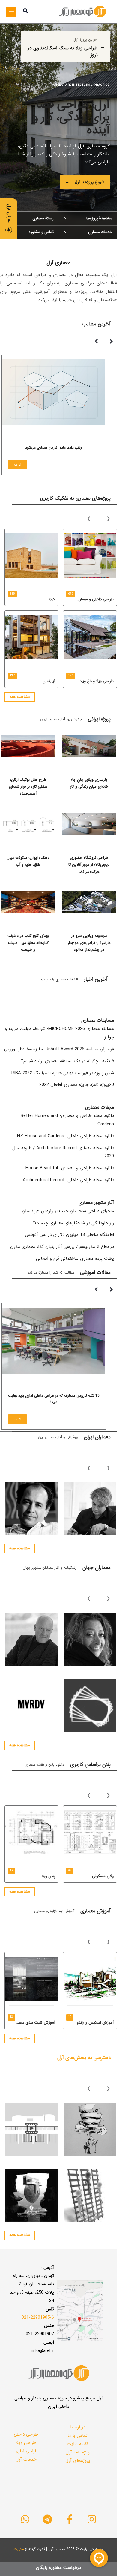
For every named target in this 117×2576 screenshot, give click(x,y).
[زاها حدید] (90, 1639)
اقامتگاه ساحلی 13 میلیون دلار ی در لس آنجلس (69, 1235)
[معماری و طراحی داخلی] (31, 2195)
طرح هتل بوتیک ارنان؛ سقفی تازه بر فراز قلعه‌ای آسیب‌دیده (28, 787)
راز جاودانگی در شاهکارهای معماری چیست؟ (73, 1223)
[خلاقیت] (90, 2129)
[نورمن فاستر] (31, 1639)
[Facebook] (70, 2519)
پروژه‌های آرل (78, 2461)
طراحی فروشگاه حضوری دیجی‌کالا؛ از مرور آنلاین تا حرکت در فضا (89, 865)
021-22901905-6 (38, 2318)
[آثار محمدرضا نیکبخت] (31, 1509)
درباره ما (78, 2427)
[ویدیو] (31, 2129)
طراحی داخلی (26, 2434)
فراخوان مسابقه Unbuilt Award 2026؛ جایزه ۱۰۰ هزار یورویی (59, 1049)
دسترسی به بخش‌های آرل (84, 2058)
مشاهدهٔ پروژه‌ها (88, 218)
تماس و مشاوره (29, 232)
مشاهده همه (20, 697)
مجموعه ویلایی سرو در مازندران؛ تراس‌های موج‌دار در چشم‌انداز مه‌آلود (89, 943)
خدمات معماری (88, 232)
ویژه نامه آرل (78, 2452)
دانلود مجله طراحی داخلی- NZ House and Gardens (66, 1136)
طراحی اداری (26, 2451)
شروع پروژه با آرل (85, 182)
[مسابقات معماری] (90, 2195)
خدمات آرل (26, 2459)
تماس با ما (78, 2436)
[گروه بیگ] (90, 1706)
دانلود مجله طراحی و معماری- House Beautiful (70, 1168)
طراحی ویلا (26, 2443)
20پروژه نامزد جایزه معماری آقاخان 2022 (77, 1085)
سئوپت (19, 2549)
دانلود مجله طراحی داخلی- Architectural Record (68, 1180)
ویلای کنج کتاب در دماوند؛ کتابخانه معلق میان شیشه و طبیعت (28, 943)
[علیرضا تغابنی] (90, 1509)
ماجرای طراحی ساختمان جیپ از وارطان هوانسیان (68, 1211)
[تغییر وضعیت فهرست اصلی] (11, 12)
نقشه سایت (78, 2444)
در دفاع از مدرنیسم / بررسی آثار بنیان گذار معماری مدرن (62, 1247)
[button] (25, 12)
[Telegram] (47, 2519)
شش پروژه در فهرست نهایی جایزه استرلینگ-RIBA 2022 (63, 1073)
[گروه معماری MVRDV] (31, 1706)
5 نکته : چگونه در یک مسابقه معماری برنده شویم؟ (67, 1061)
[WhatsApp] (25, 2519)
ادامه (18, 471)
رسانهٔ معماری (29, 218)
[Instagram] (92, 2519)
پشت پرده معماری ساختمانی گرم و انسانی (75, 1259)
